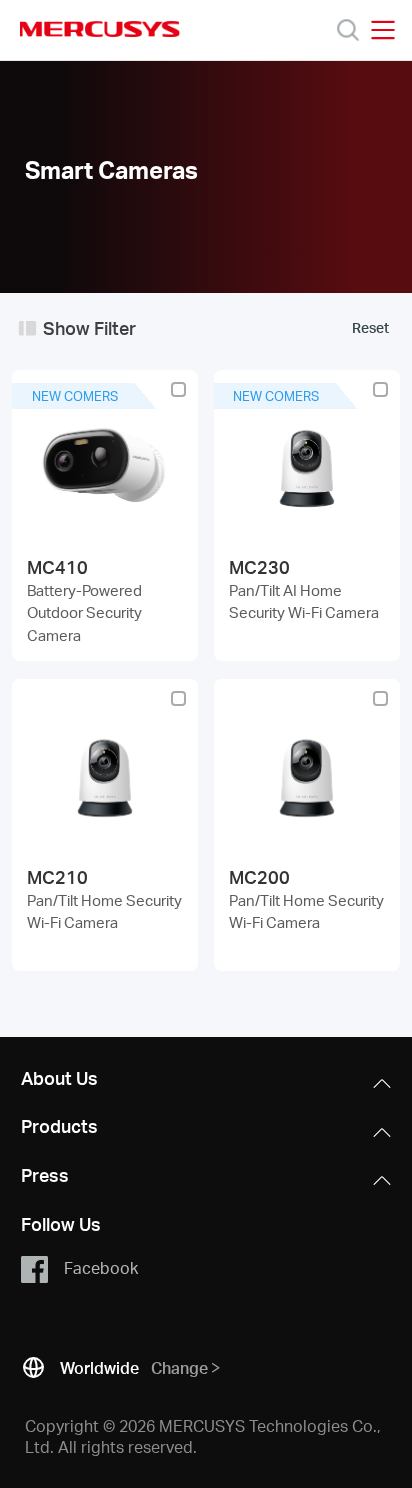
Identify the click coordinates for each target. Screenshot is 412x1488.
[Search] (348, 30)
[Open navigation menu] (383, 30)
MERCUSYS (100, 29)
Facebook (101, 1266)
